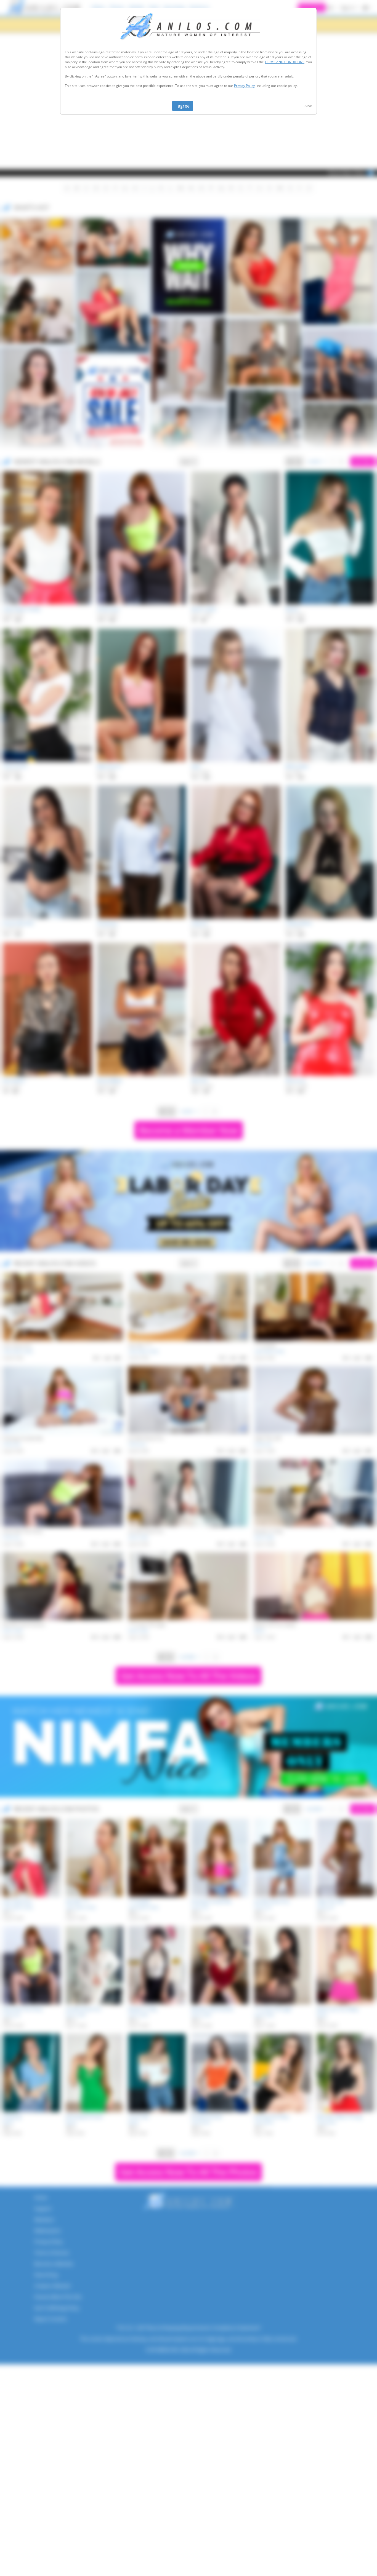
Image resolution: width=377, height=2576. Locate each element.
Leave (307, 106)
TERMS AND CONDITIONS (285, 62)
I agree (183, 106)
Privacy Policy (244, 86)
